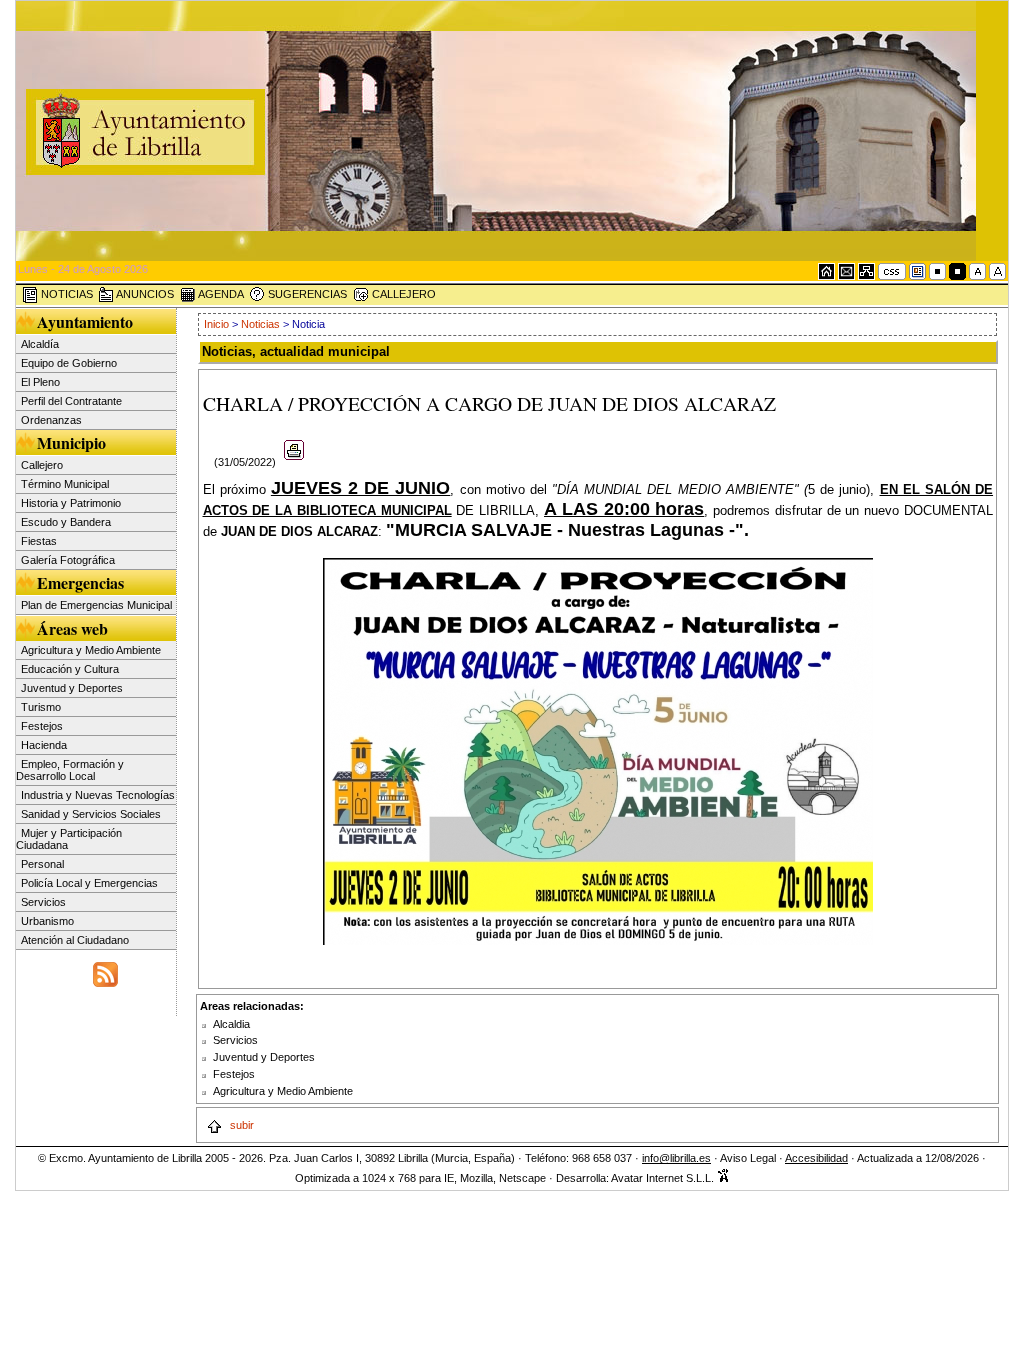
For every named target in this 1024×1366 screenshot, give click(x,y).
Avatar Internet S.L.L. (664, 1178)
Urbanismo (47, 921)
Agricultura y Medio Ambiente (91, 650)
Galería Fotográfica (68, 560)
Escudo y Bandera (66, 522)
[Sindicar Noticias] (106, 972)
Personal (42, 864)
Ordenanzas (51, 420)
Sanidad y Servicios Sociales (91, 814)
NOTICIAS (65, 294)
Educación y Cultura (70, 669)
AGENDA (220, 294)
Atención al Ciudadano (75, 940)
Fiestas (39, 541)
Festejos (42, 726)
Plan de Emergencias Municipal (96, 605)
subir (240, 1125)
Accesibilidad (816, 1158)
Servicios (43, 902)
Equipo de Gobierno (69, 363)
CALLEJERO (402, 294)
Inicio (218, 324)
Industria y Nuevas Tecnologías (98, 795)
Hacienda (44, 745)
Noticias (260, 324)
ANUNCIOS (144, 294)
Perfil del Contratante (71, 401)
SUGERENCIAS (306, 294)
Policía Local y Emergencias (89, 883)
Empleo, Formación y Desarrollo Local (70, 770)
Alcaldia (231, 1024)
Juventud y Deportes (72, 688)
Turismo (41, 707)
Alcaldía (40, 344)
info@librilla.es (676, 1158)
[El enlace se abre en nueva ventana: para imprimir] (294, 462)
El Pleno (40, 382)
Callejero (42, 465)
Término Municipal (65, 484)
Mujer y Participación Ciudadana (69, 839)
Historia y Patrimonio (71, 503)
